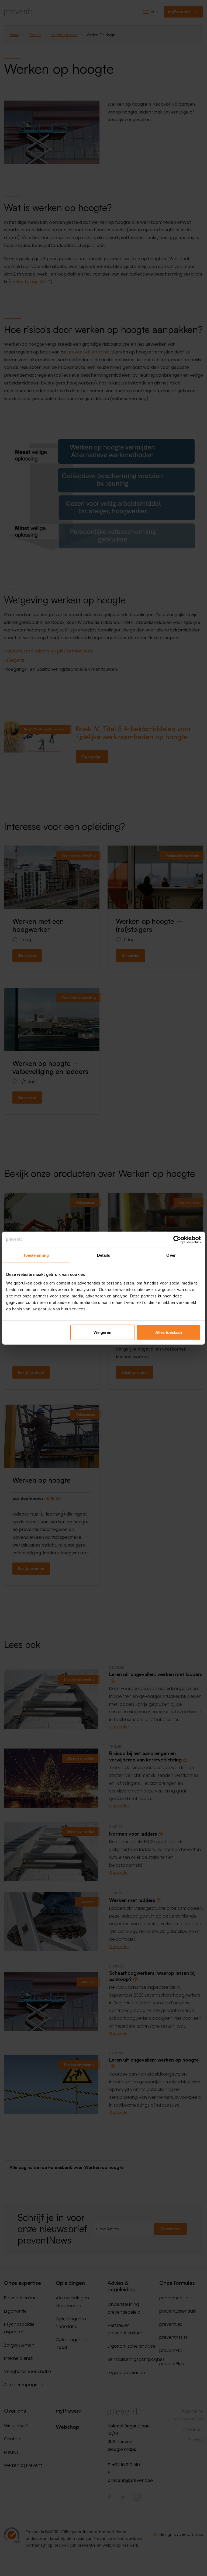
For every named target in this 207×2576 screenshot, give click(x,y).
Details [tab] (104, 1255)
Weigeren (102, 1332)
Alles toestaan (169, 1332)
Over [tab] (171, 1255)
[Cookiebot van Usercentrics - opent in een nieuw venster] (177, 1240)
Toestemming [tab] (36, 1255)
